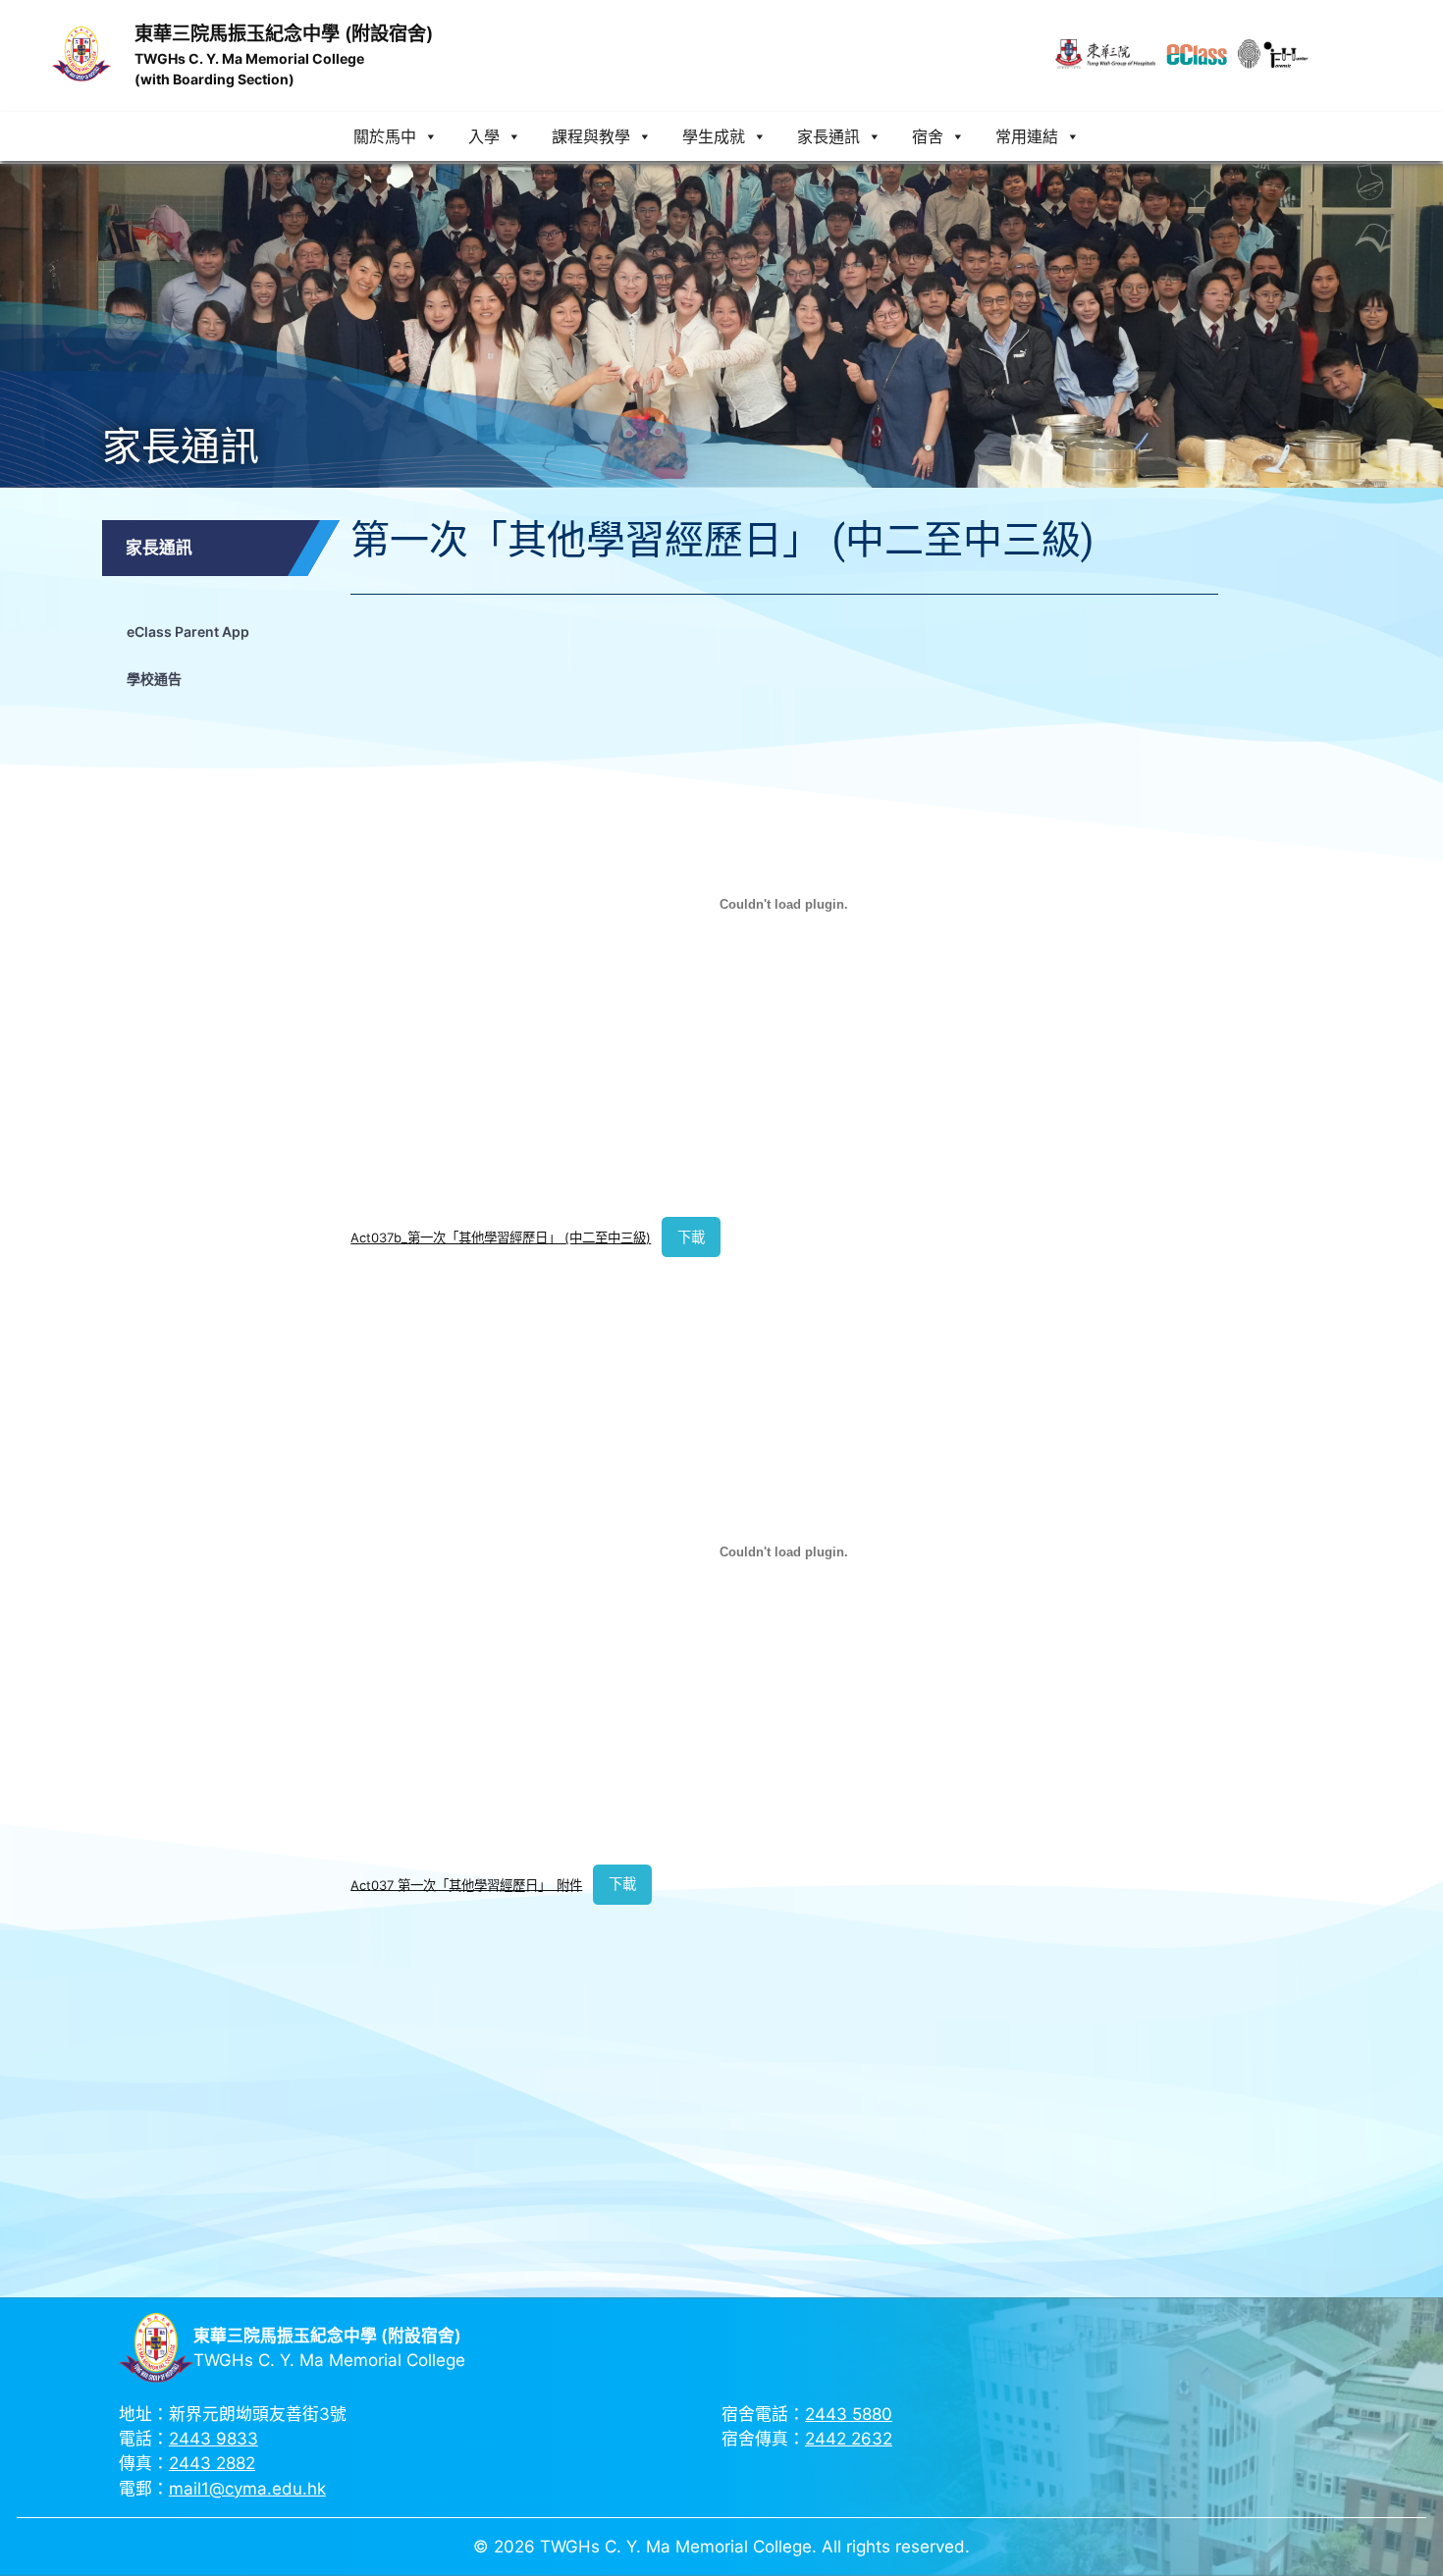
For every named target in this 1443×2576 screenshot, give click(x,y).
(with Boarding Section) (214, 79)
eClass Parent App (188, 631)
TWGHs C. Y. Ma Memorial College (249, 58)
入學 (484, 136)
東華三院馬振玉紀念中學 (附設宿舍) (284, 33)
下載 (691, 1237)
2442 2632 (849, 2439)
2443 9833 (214, 2439)
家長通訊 (828, 136)
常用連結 (1027, 136)
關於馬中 (385, 136)
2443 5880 (849, 2414)
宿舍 (928, 136)
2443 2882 (212, 2463)
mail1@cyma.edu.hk (247, 2489)
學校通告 (154, 679)
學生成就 (714, 136)
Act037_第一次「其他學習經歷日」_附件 (466, 1884)
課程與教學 (591, 136)
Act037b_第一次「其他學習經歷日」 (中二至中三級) (501, 1237)
